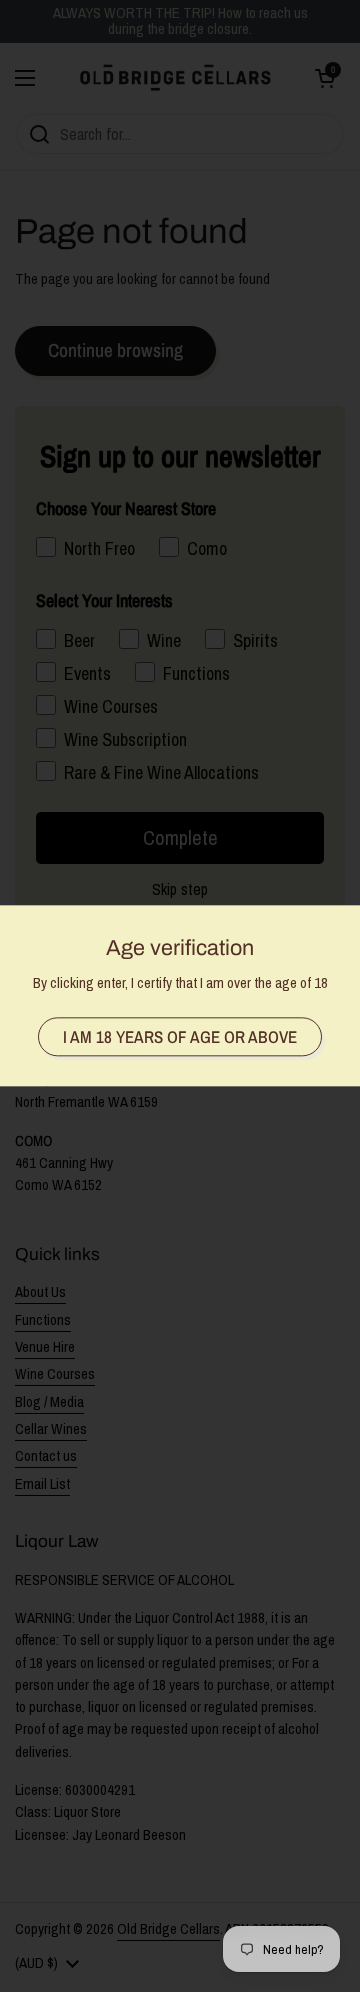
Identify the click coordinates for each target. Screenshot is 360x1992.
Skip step (94, 1129)
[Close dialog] (338, 862)
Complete (95, 1104)
